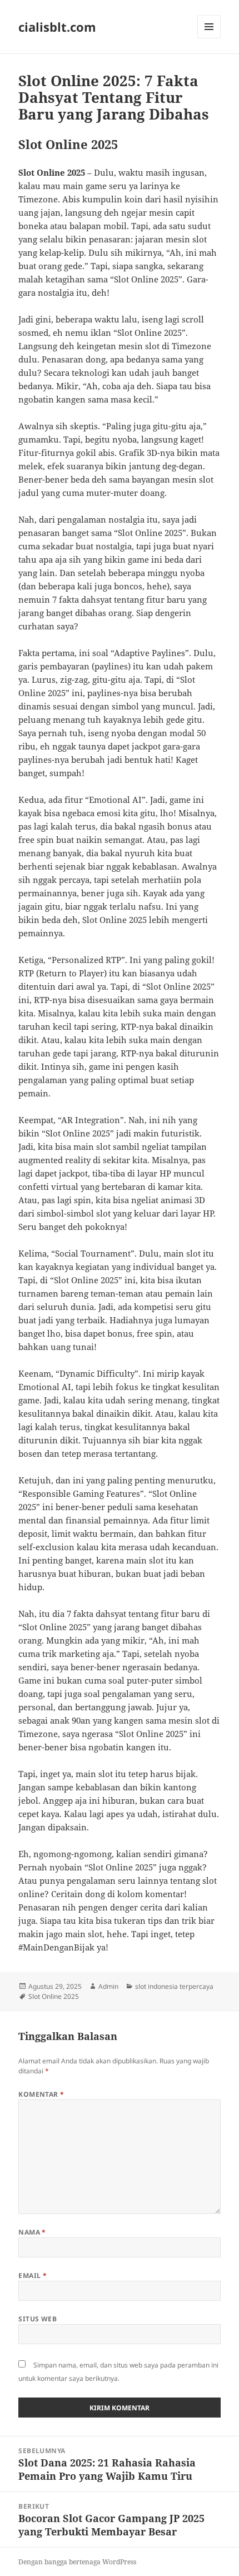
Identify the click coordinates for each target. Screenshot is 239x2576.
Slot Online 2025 (54, 1996)
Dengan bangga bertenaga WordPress (77, 2562)
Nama (32, 2232)
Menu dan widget (209, 38)
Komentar (41, 2094)
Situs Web (38, 2319)
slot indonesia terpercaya (174, 1986)
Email (33, 2275)
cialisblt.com (57, 27)
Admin (108, 1986)
